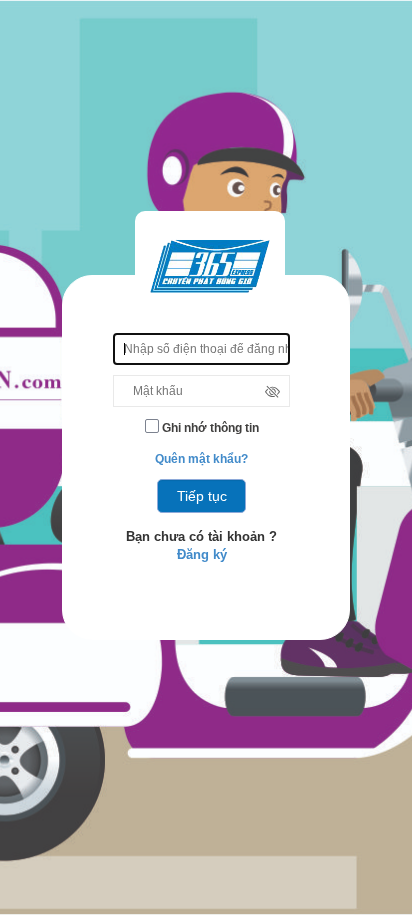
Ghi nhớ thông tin (209, 428)
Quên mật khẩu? (201, 459)
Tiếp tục (202, 496)
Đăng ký (202, 554)
